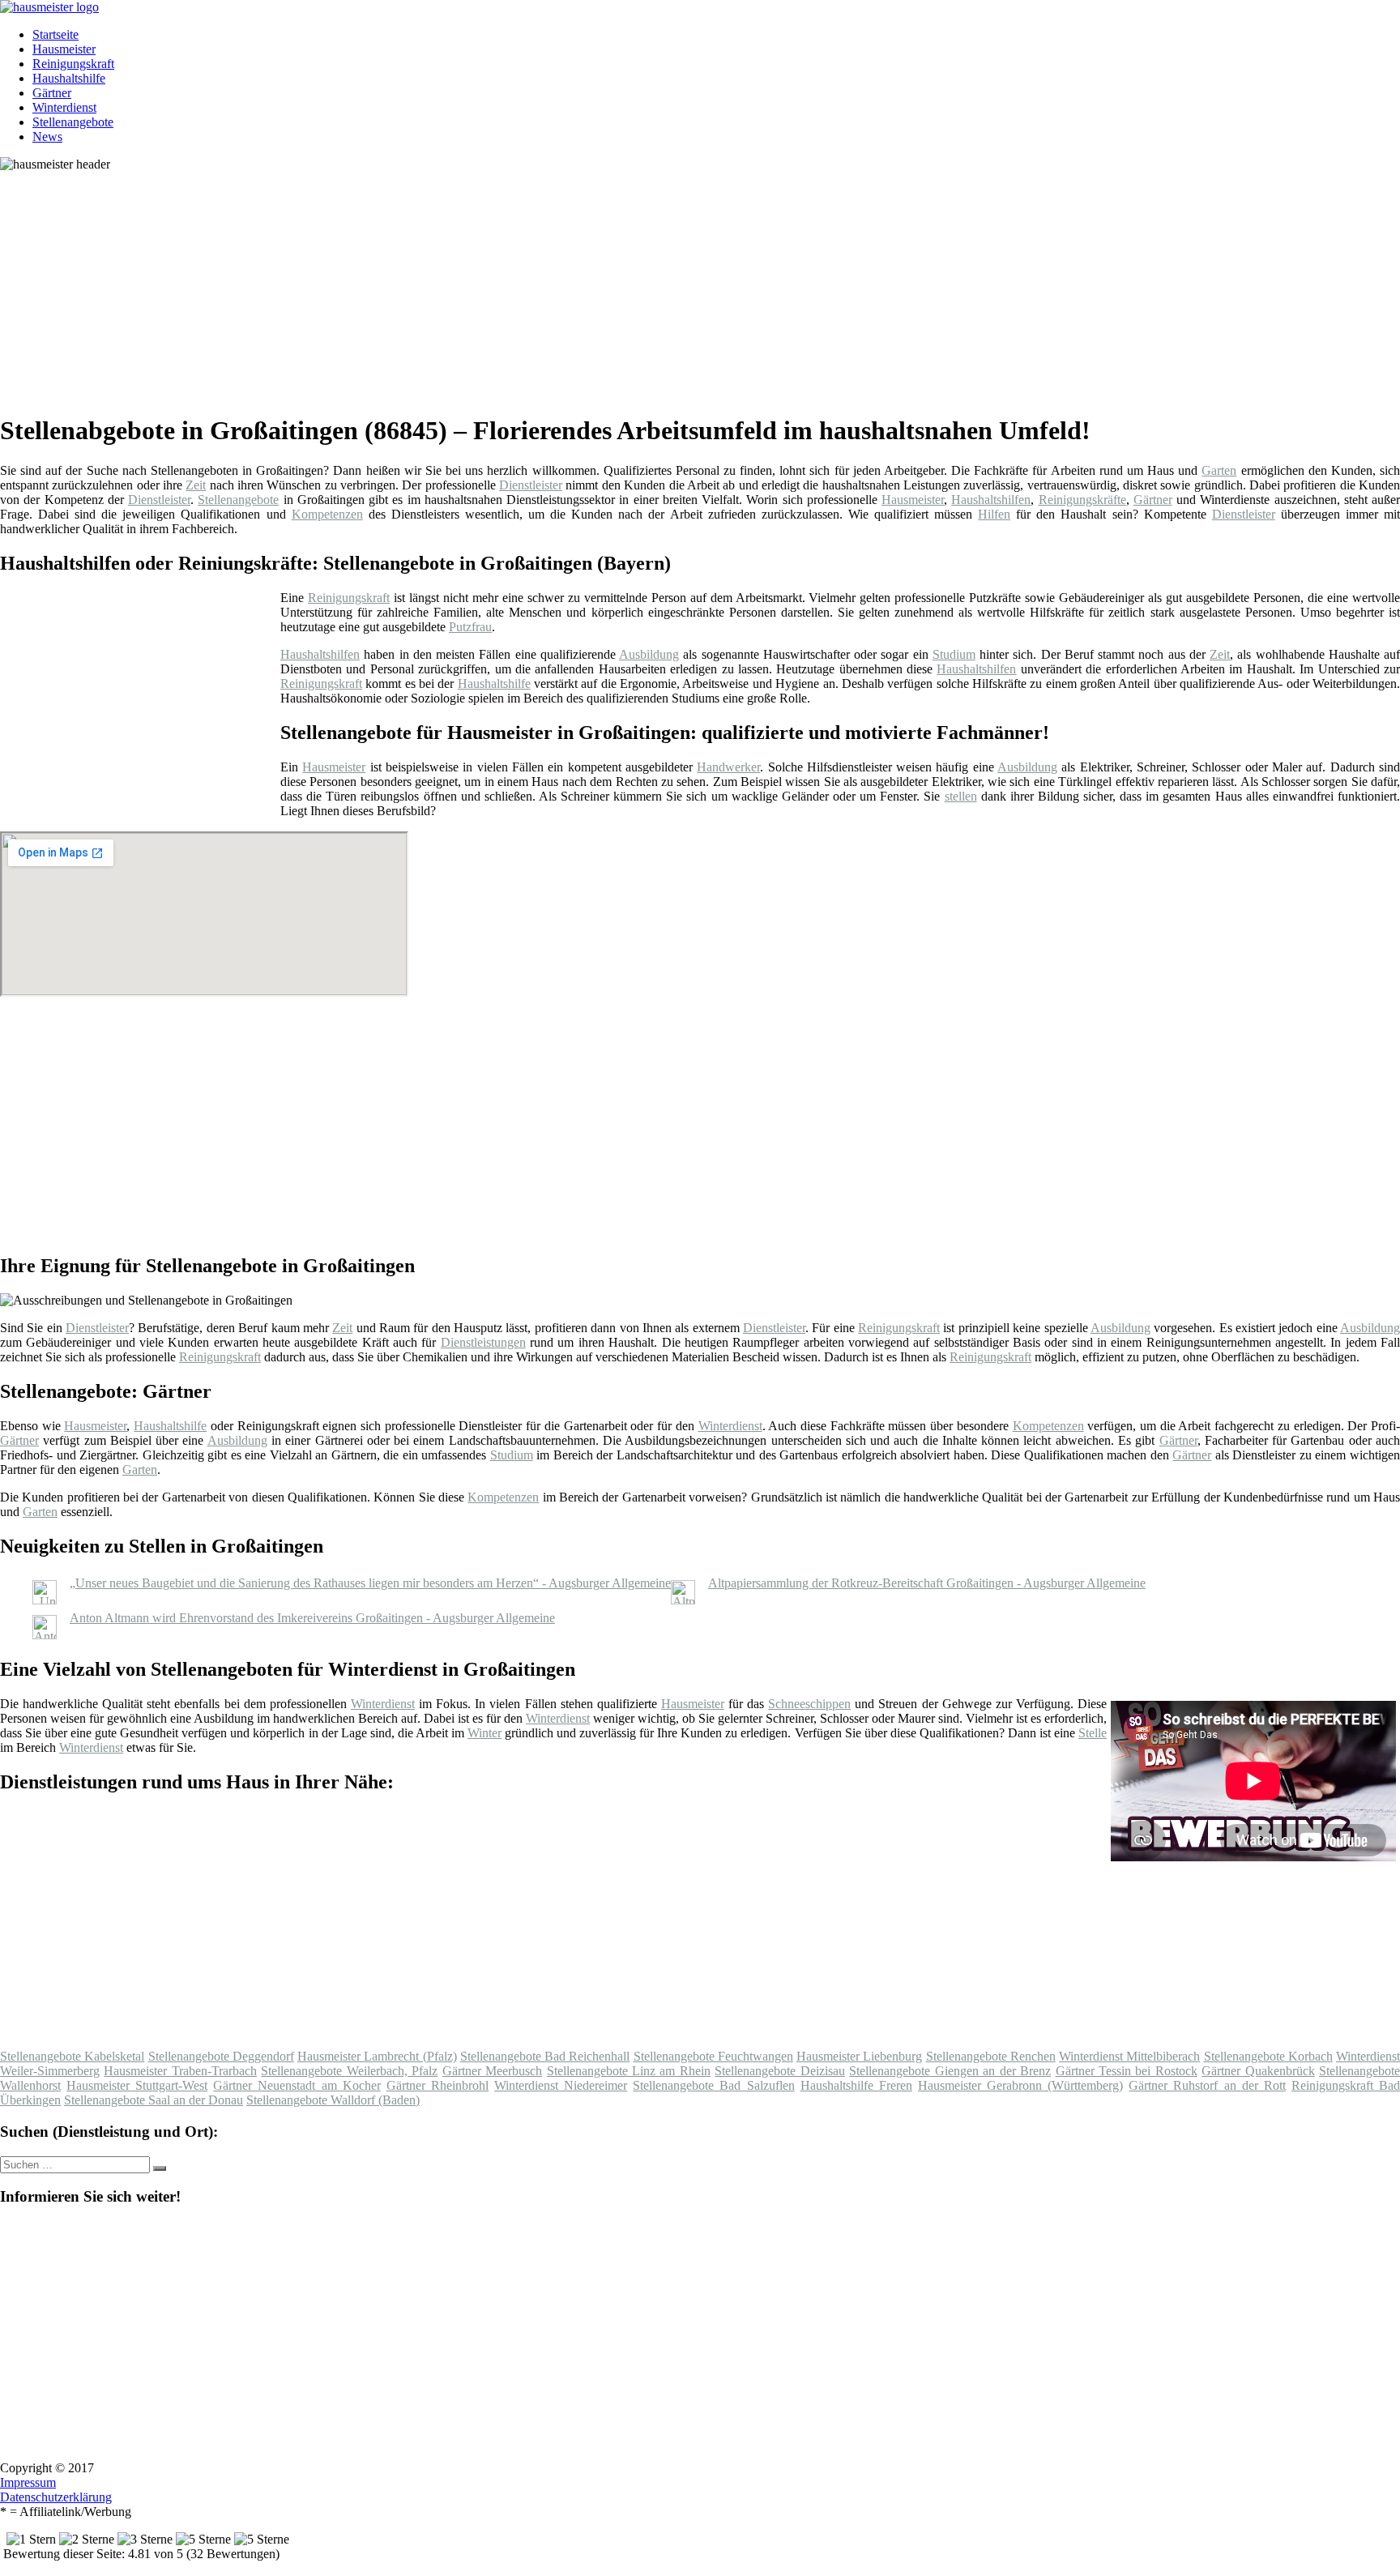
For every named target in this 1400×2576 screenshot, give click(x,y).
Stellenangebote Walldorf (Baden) (333, 2100)
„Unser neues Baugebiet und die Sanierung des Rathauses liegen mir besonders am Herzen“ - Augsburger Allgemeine (370, 1583)
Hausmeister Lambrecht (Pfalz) (377, 2056)
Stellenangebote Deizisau (779, 2071)
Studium (954, 654)
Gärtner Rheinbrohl (437, 2085)
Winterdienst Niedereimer (561, 2085)
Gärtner (52, 93)
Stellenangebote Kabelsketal (72, 2056)
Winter (484, 1733)
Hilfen (994, 514)
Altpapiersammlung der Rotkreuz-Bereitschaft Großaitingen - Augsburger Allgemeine (927, 1583)
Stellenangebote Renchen (991, 2056)
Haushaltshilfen (991, 500)
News (47, 137)
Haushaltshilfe (69, 78)
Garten (1219, 470)
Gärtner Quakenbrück (1258, 2071)
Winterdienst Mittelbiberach (1129, 2056)
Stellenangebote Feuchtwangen (713, 2056)
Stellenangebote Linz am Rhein (629, 2071)
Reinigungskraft (73, 64)
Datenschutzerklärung (56, 2497)
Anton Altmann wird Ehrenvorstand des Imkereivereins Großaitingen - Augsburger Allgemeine (312, 1618)
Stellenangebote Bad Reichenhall (545, 2056)
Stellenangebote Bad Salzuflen (713, 2085)
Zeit (196, 485)
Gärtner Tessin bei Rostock (1127, 2071)
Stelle (1093, 1733)
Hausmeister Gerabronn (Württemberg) (1020, 2085)
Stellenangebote (73, 122)
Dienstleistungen (483, 1342)
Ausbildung (649, 654)
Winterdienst (64, 107)
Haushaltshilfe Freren (856, 2085)
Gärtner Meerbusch (492, 2071)
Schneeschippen (809, 1704)
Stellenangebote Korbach (1268, 2056)
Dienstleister (531, 485)
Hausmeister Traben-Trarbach (180, 2071)
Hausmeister (64, 49)
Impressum (28, 2482)
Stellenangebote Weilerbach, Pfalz (349, 2071)
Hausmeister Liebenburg (859, 2056)
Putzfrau (470, 627)
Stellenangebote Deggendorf (221, 2056)
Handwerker (728, 767)
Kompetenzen (327, 514)
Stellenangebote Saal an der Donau (154, 2100)
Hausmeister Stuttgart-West (137, 2085)
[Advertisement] (498, 285)
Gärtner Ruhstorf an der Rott (1207, 2085)
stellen (961, 796)
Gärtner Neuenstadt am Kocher (297, 2085)
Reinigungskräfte (1082, 500)
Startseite (55, 34)
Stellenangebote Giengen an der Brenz (950, 2071)
